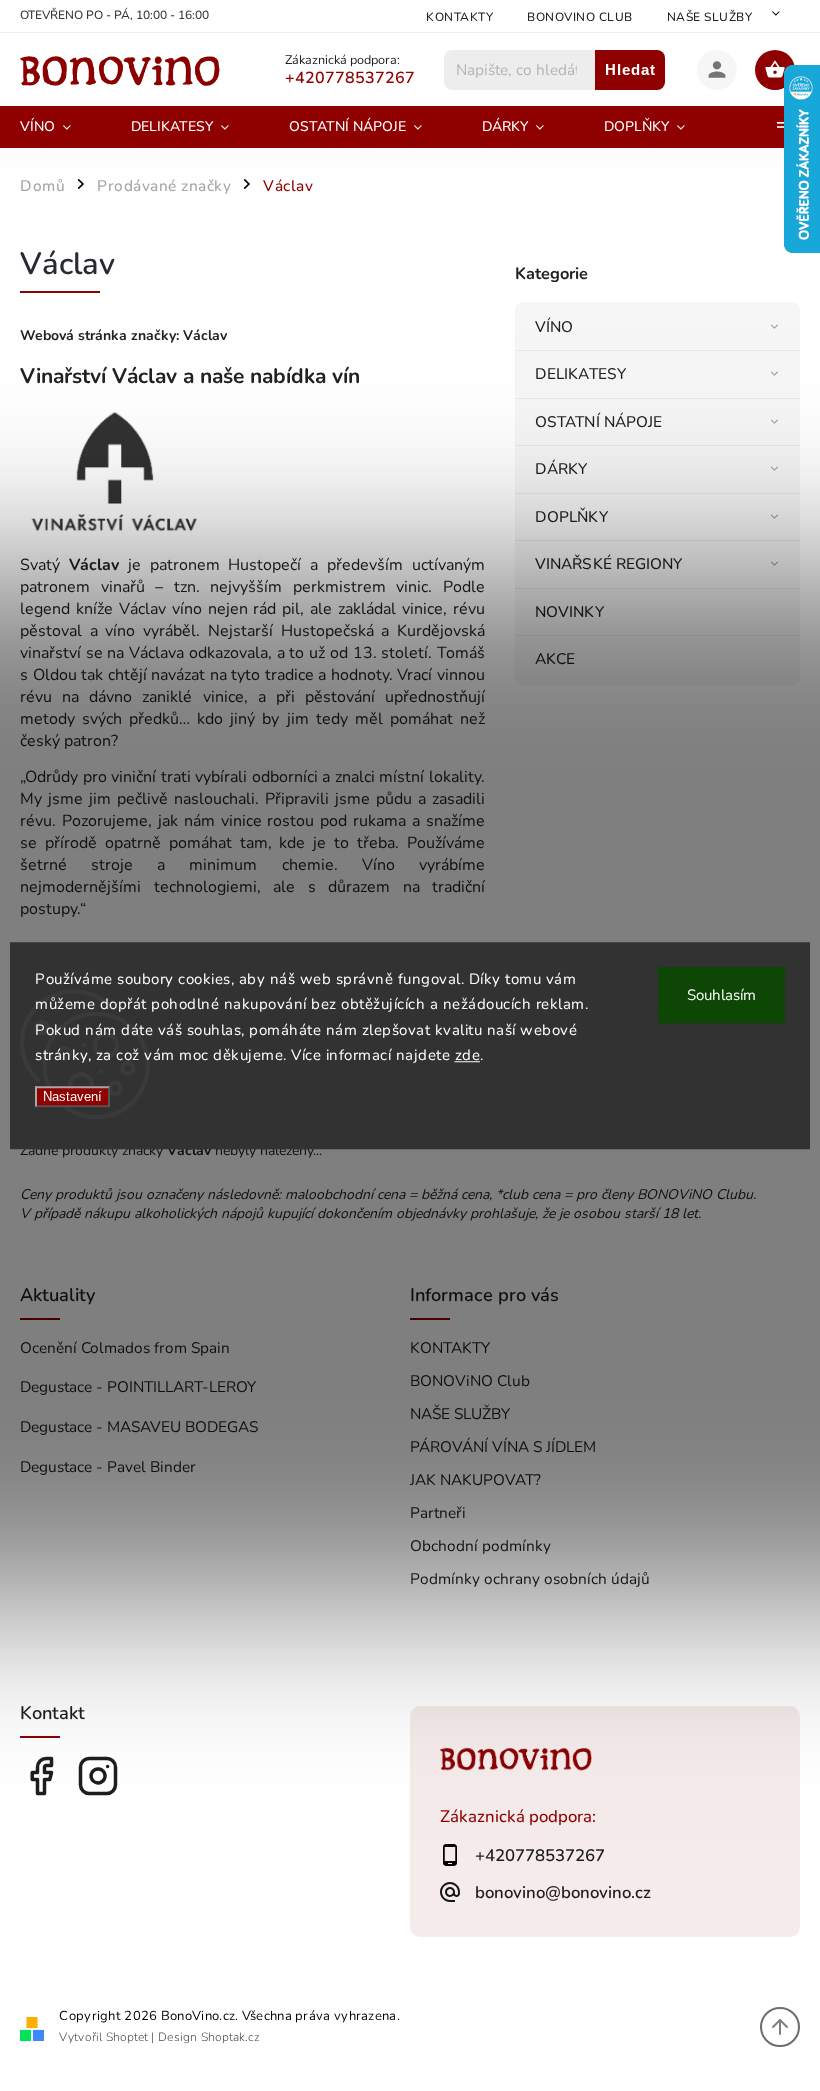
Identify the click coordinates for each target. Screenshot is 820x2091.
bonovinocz (98, 1776)
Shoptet (127, 2037)
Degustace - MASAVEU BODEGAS (139, 1426)
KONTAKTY (459, 17)
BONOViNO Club (580, 17)
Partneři (438, 1512)
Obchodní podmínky (480, 1545)
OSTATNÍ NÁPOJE (598, 421)
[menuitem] (60, 127)
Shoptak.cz (230, 2037)
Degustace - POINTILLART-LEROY (138, 1386)
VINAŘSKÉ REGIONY (609, 563)
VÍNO (554, 326)
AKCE (555, 658)
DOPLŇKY (571, 516)
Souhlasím (721, 995)
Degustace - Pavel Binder (108, 1466)
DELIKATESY (580, 373)
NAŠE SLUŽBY (710, 17)
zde (468, 1055)
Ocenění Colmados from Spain (125, 1347)
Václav (205, 335)
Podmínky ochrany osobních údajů (530, 1578)
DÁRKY (561, 468)
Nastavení (72, 1096)
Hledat (630, 69)
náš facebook (41, 1776)
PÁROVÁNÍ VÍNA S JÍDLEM (503, 1446)
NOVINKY (569, 611)
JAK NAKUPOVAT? (475, 1479)
